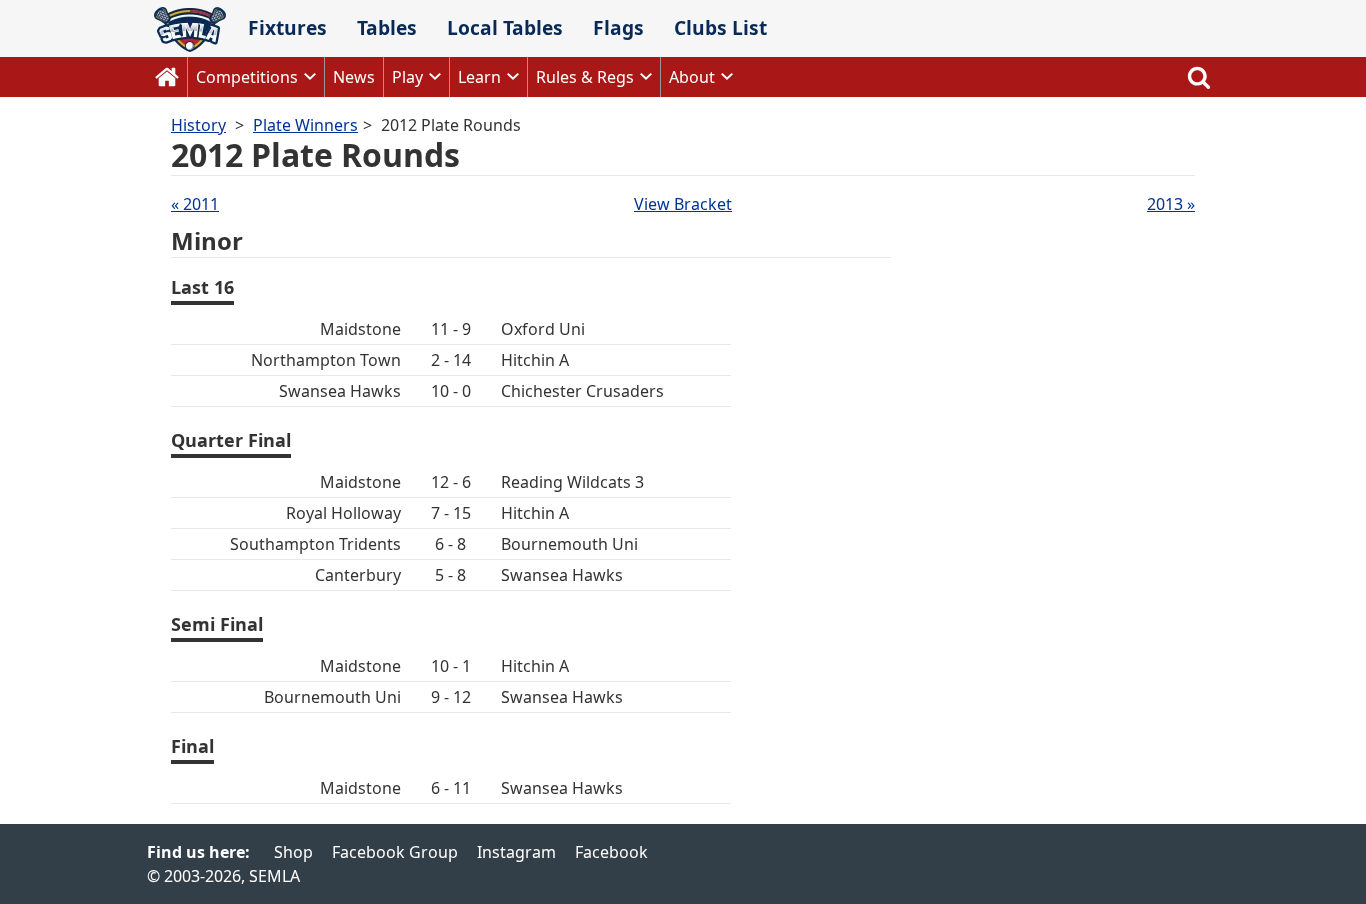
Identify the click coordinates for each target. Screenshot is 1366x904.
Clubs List (720, 27)
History (198, 125)
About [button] (692, 77)
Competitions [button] (247, 77)
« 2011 (195, 204)
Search (1199, 77)
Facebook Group (395, 852)
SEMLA (190, 29)
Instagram (516, 852)
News (354, 77)
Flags (618, 27)
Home (167, 77)
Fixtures (287, 27)
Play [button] (407, 77)
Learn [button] (479, 77)
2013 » (1171, 204)
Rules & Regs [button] (585, 77)
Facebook (611, 852)
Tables (387, 27)
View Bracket (683, 204)
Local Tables (505, 27)
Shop (293, 852)
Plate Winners (305, 125)
